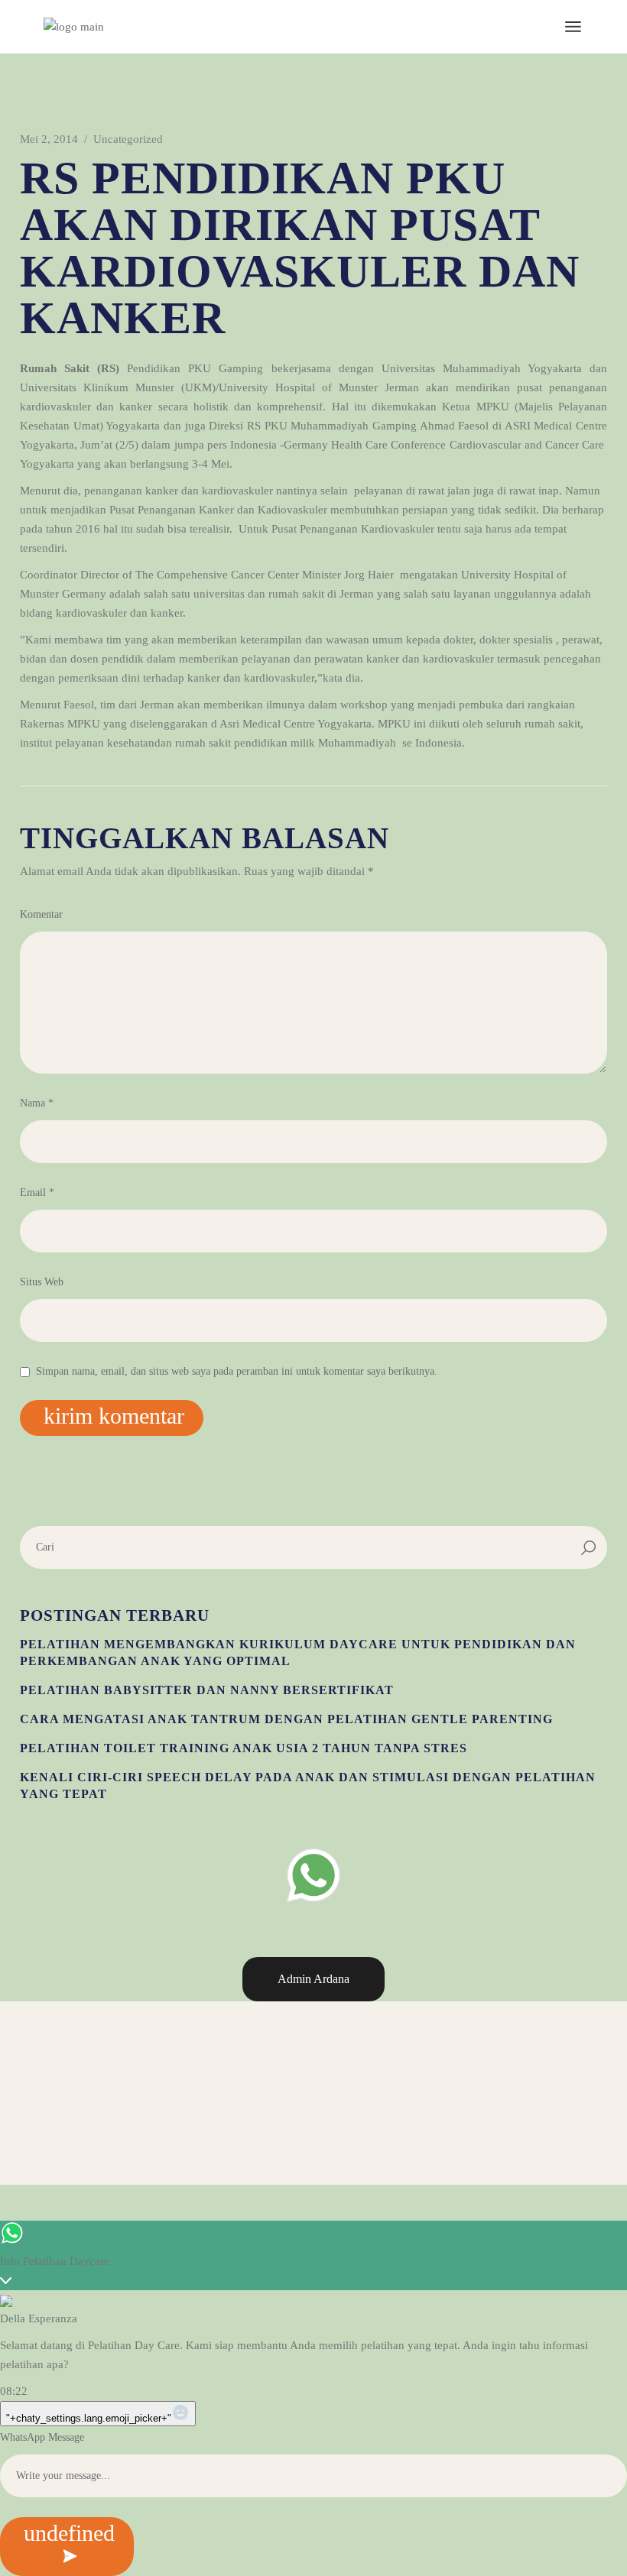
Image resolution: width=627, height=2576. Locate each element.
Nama (37, 1103)
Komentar (41, 914)
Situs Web (42, 1282)
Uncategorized (128, 139)
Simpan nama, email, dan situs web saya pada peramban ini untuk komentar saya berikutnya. (237, 1371)
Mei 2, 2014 (49, 139)
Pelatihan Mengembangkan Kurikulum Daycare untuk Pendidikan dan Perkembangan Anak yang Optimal (298, 1653)
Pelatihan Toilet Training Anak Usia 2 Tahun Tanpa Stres (244, 1748)
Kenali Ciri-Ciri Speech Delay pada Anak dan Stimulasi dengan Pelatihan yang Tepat (308, 1785)
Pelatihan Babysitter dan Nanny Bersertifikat (207, 1690)
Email (37, 1192)
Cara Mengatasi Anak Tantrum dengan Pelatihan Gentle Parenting (286, 1719)
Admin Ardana (313, 1979)
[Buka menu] (573, 27)
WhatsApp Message (42, 2437)
